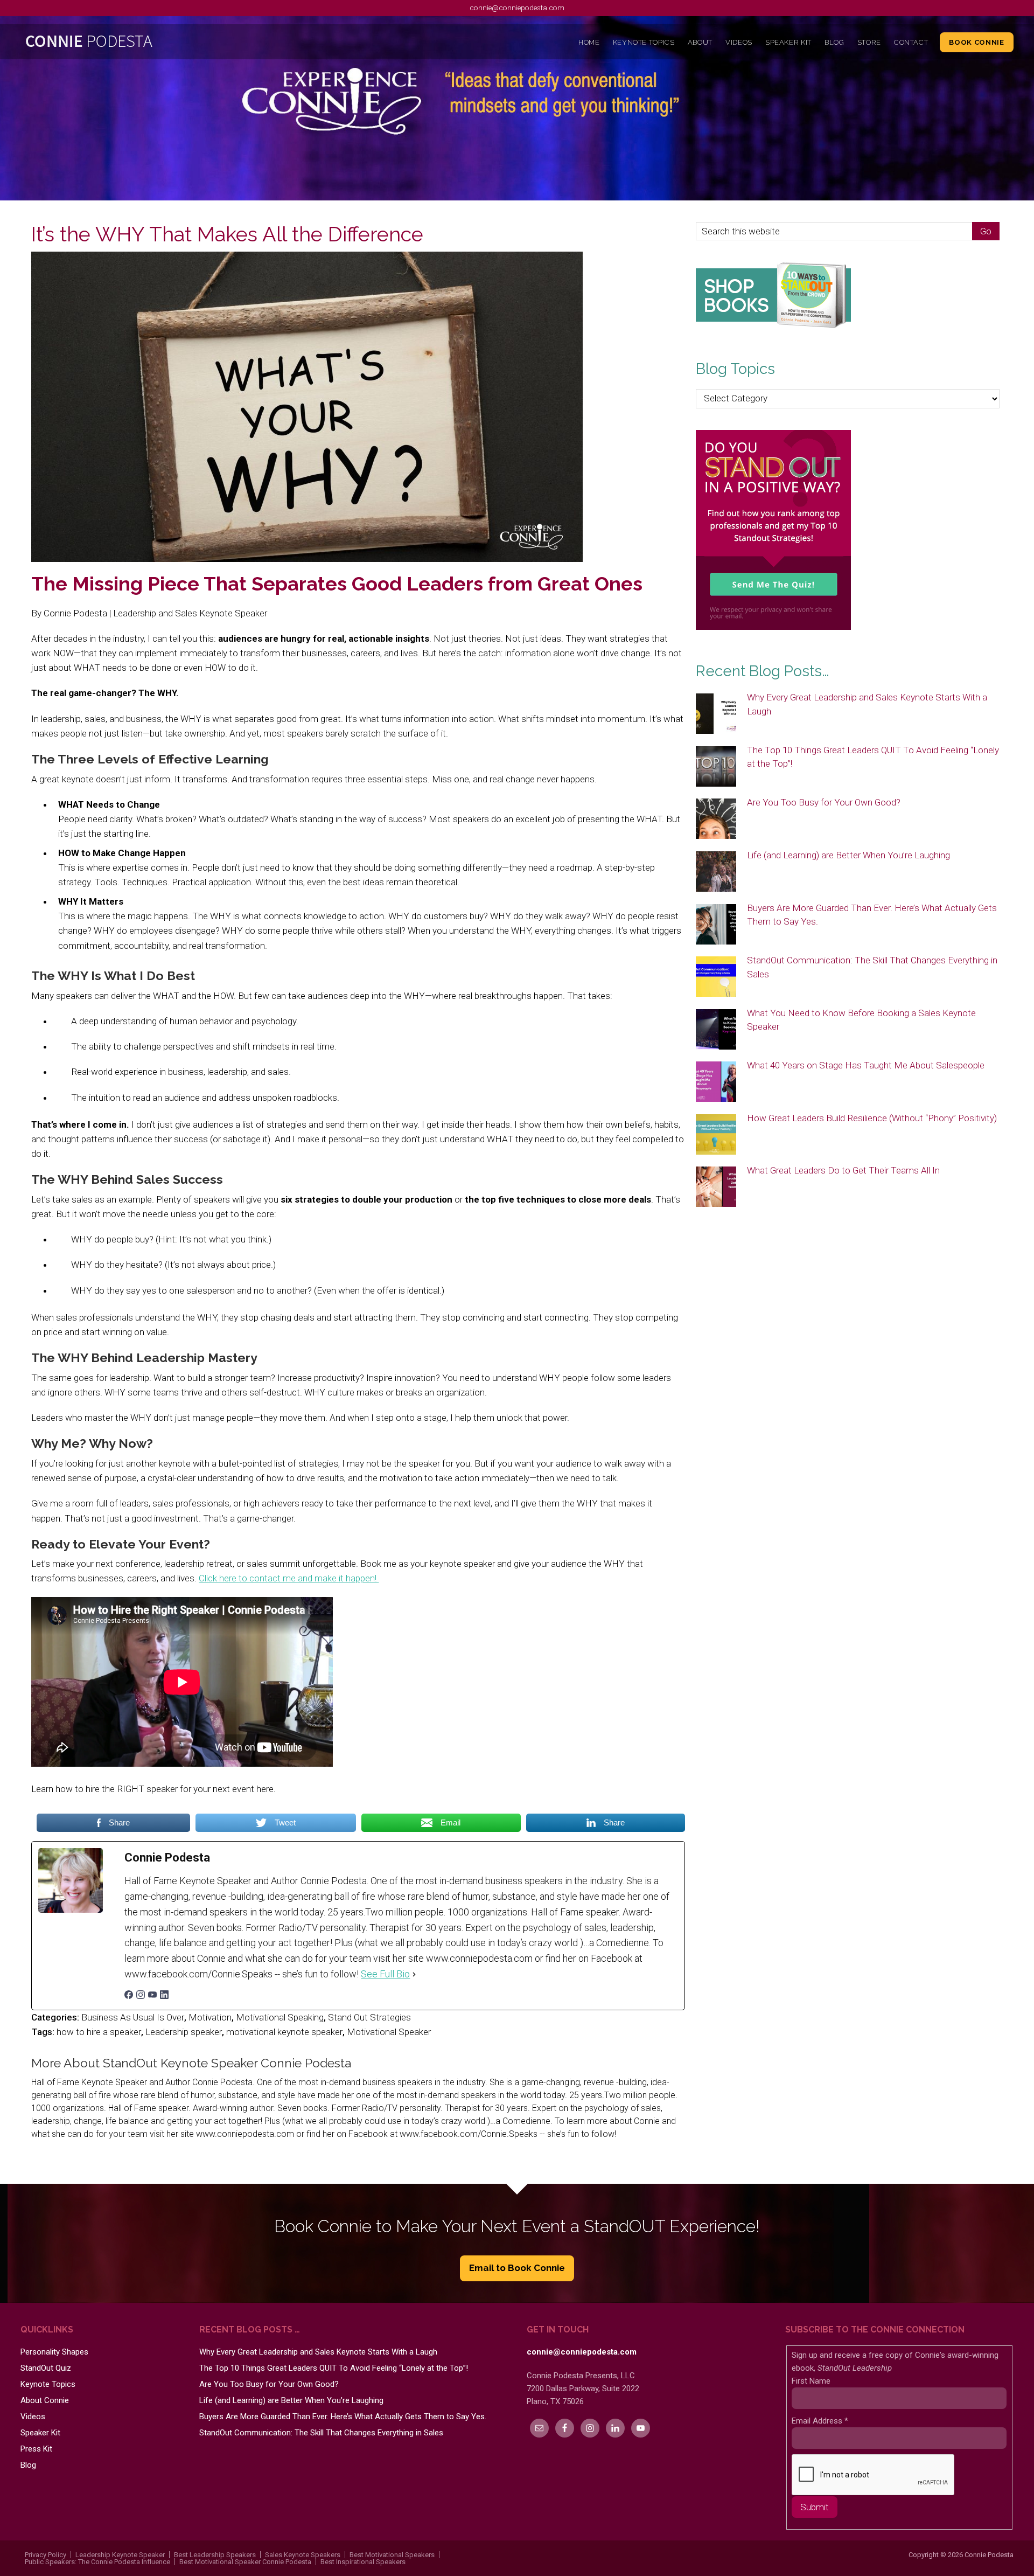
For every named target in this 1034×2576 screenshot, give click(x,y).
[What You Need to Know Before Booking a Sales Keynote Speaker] (716, 1030)
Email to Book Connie (517, 2268)
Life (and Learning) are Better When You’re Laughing (848, 855)
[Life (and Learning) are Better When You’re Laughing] (716, 872)
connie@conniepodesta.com (517, 8)
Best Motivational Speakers (392, 2555)
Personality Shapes (54, 2352)
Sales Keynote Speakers (303, 2555)
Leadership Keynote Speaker (120, 2555)
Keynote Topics (48, 2384)
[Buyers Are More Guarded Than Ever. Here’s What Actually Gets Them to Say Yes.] (716, 925)
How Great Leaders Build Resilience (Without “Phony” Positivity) (872, 1118)
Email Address (820, 2421)
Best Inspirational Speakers (363, 2562)
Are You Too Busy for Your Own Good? (824, 802)
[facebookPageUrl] (129, 1996)
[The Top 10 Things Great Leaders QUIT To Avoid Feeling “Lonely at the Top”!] (716, 767)
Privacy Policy (46, 2555)
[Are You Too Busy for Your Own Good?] (716, 820)
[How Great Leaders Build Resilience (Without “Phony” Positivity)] (716, 1135)
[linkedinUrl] (164, 1996)
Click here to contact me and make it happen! (289, 1578)
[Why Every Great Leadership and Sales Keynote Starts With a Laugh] (716, 714)
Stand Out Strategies (369, 2017)
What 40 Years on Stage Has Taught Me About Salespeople (866, 1065)
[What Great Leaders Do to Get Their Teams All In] (716, 1188)
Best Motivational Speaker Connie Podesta (245, 2562)
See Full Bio (385, 1974)
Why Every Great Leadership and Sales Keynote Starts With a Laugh (318, 2352)
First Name (811, 2381)
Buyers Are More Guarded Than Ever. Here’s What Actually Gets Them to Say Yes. (343, 2417)
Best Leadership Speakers (215, 2555)
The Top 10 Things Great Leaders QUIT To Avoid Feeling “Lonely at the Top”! (334, 2368)
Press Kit (36, 2449)
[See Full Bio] (414, 1974)
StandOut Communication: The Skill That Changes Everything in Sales (321, 2433)
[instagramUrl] (141, 1996)
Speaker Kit (40, 2433)
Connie (145, 44)
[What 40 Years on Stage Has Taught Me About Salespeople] (716, 1082)
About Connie (45, 2400)
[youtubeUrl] (152, 1996)
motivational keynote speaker (284, 2032)
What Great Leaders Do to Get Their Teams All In (843, 1170)
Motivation (210, 2017)
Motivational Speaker (389, 2032)
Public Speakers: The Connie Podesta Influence (97, 2562)
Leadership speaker (184, 2032)
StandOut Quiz (46, 2368)
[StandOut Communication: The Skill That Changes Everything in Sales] (716, 977)
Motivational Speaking (280, 2017)
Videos (33, 2417)
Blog (28, 2465)
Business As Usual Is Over (133, 2017)
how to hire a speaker (99, 2032)
